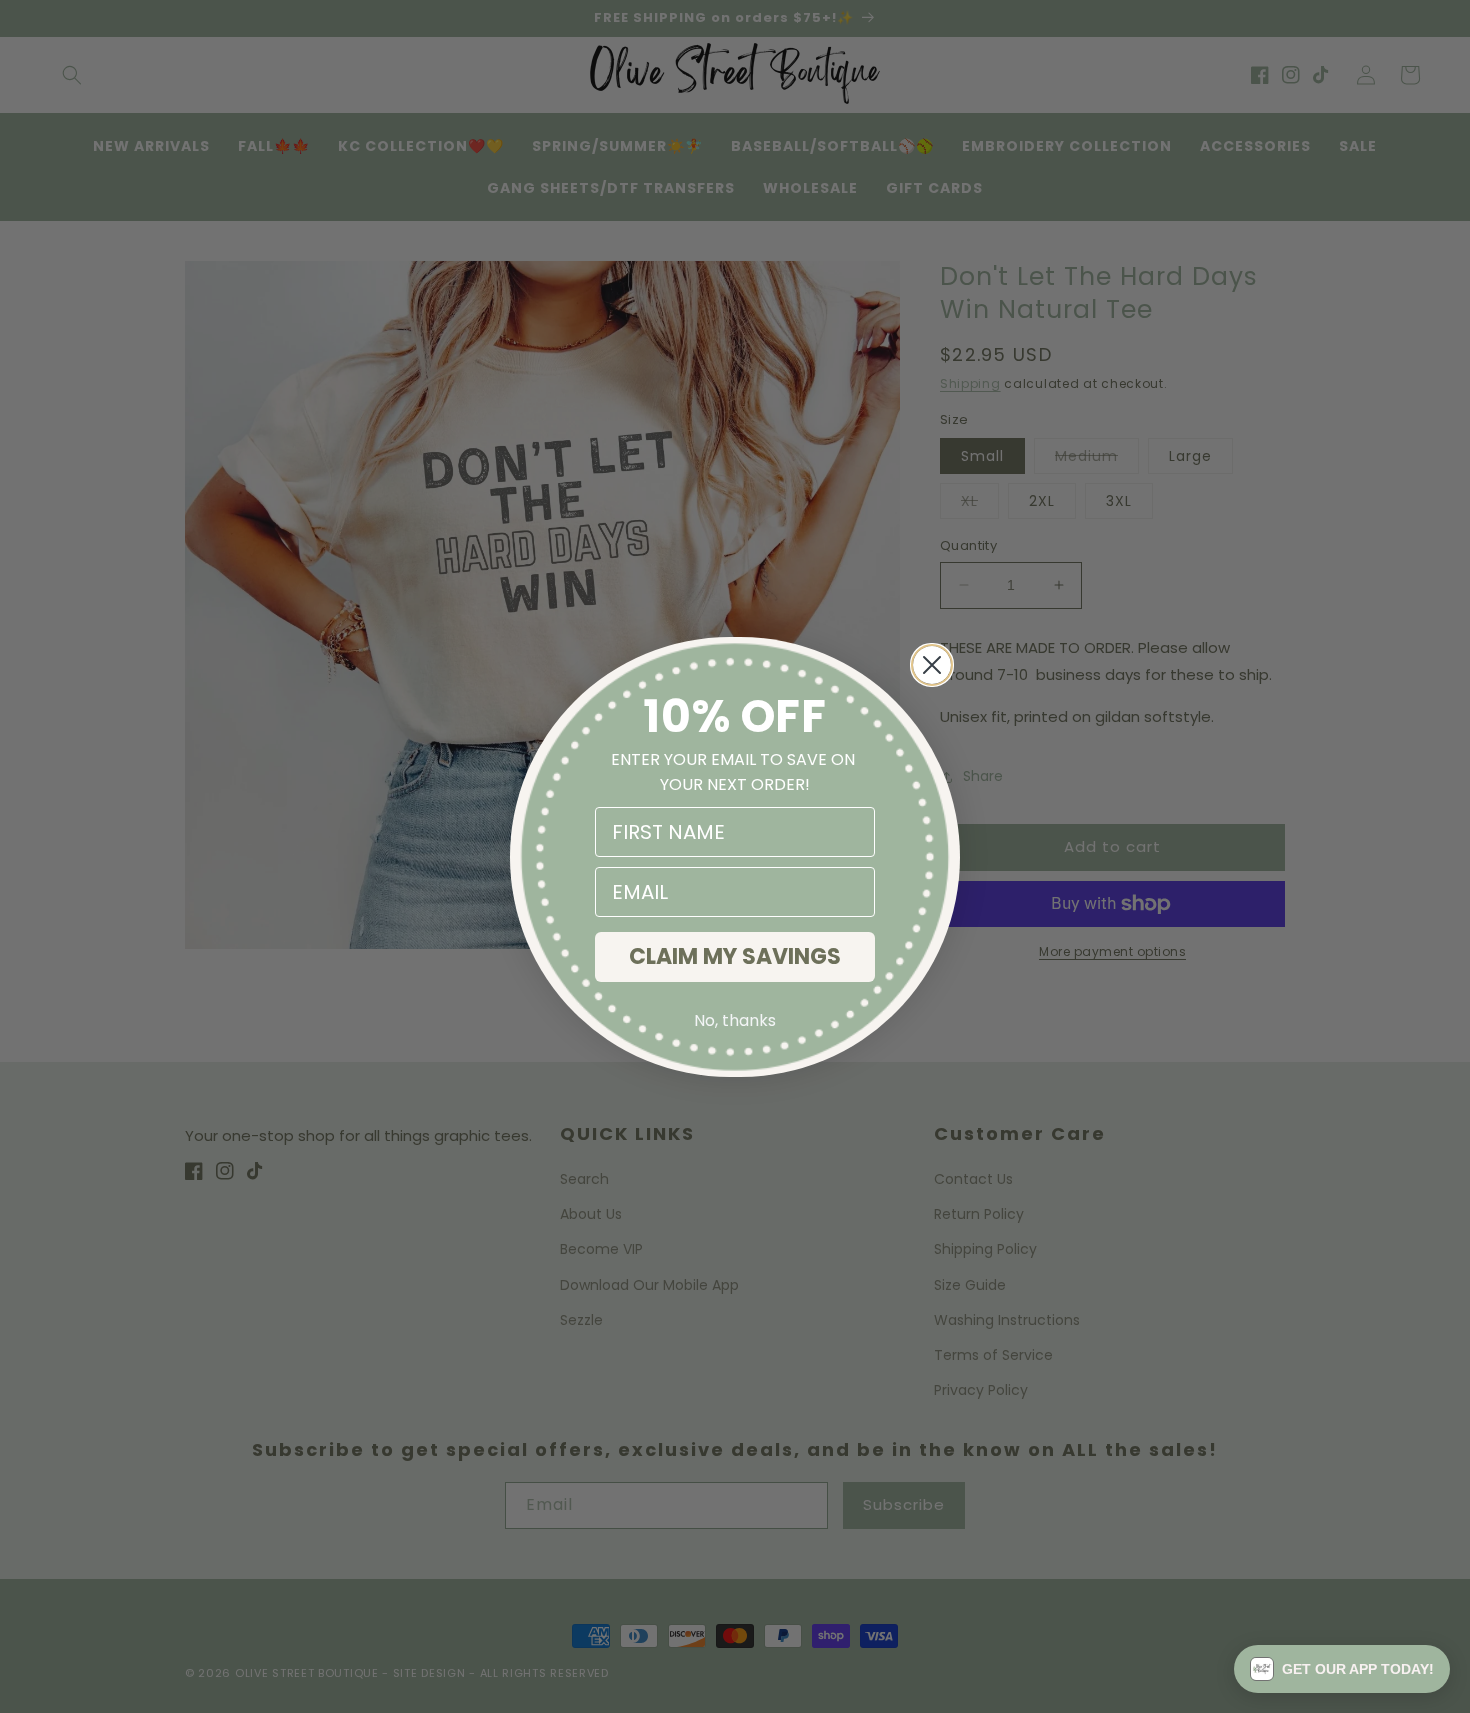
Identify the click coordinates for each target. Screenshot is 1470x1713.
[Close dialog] (932, 665)
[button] (1342, 1669)
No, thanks (735, 1020)
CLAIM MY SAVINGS (735, 956)
